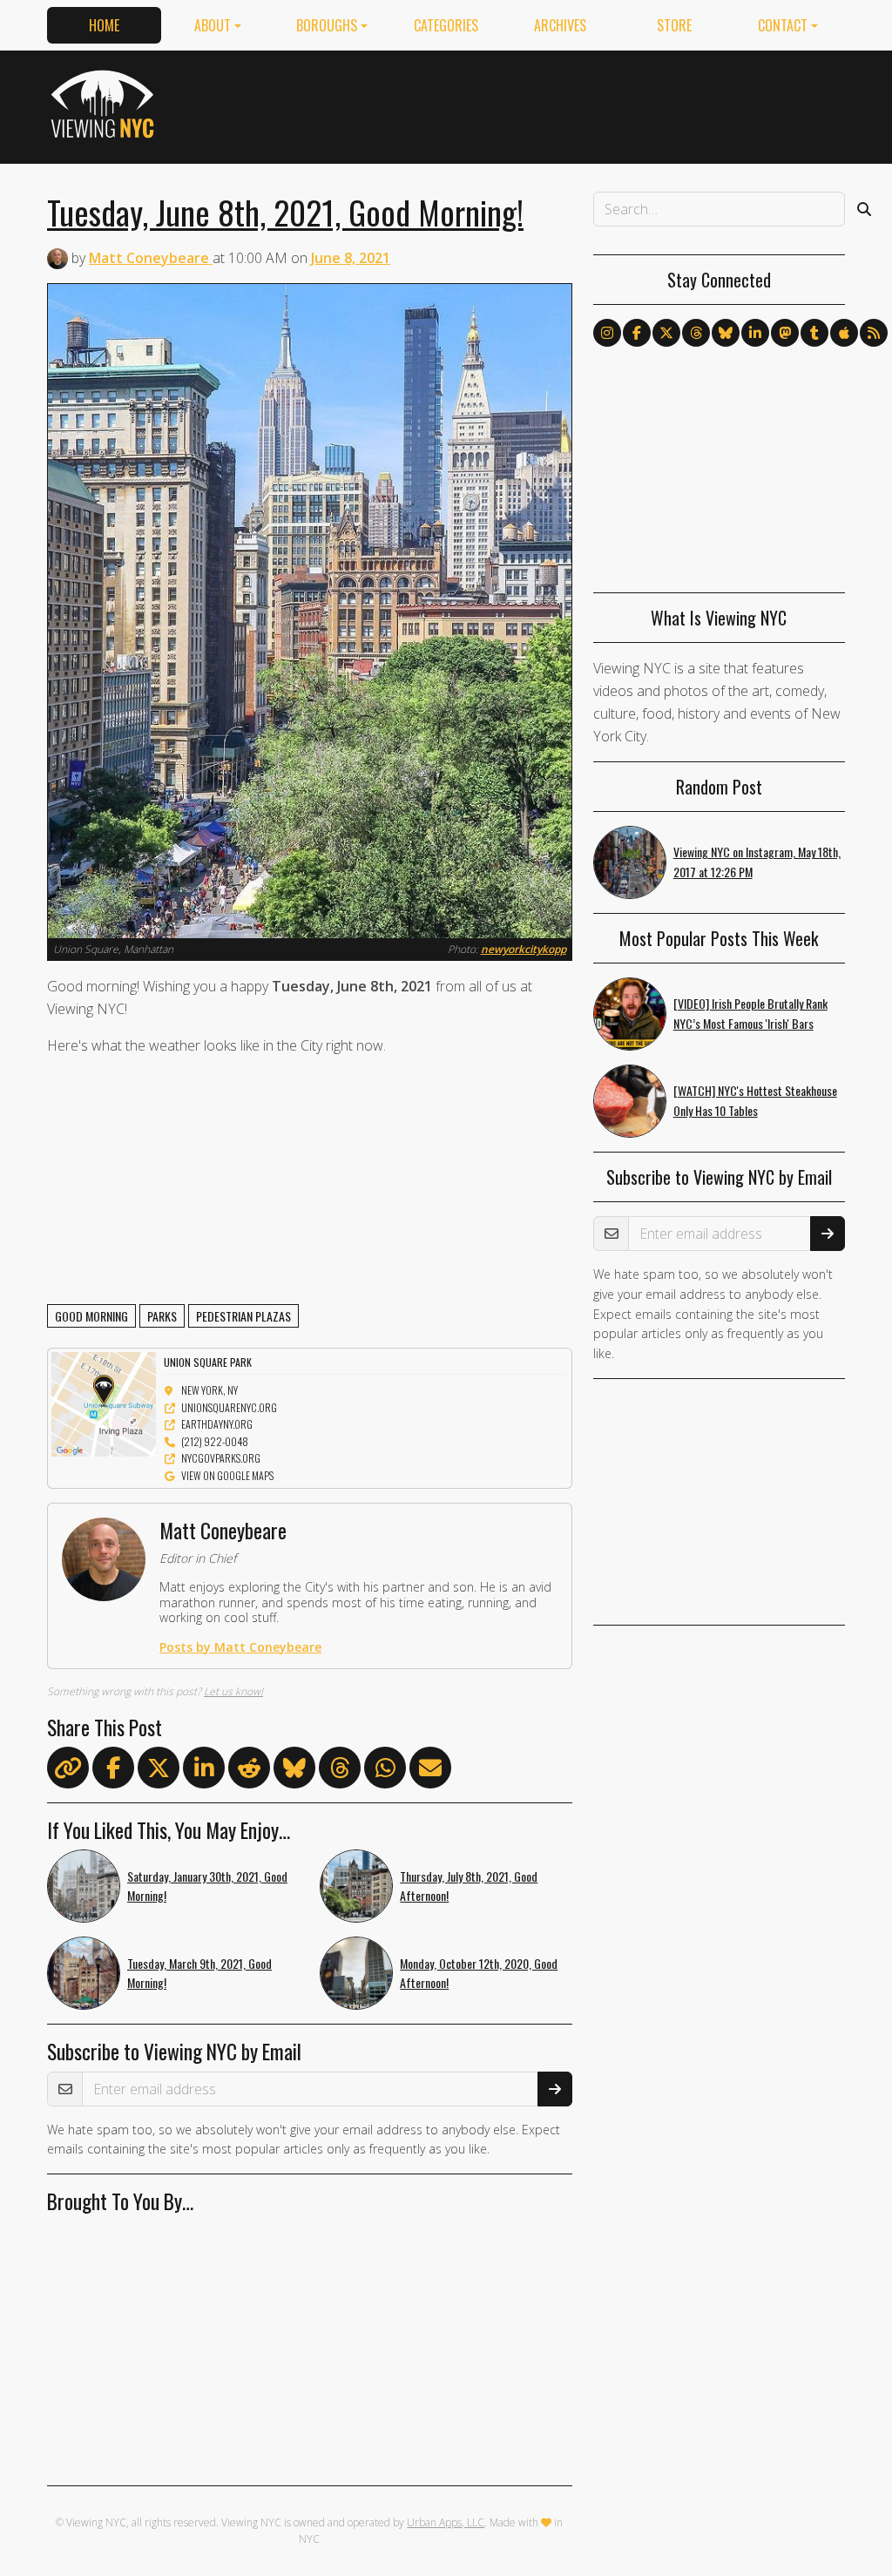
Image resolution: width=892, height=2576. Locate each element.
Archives (560, 25)
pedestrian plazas (243, 1316)
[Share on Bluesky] (294, 1771)
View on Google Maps (227, 1475)
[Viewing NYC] (105, 104)
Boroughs (327, 25)
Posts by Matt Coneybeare (240, 1647)
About (213, 25)
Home (104, 25)
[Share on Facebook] (113, 1771)
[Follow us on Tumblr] (814, 333)
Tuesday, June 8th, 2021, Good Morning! (285, 212)
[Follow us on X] (666, 333)
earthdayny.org (217, 1424)
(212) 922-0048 (215, 1441)
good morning (91, 1316)
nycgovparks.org (221, 1458)
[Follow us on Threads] (696, 333)
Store (674, 25)
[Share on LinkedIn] (204, 1771)
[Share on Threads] (340, 1771)
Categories (446, 25)
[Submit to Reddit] (249, 1771)
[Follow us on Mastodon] (785, 333)
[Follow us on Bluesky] (726, 333)
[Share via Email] (430, 1771)
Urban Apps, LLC (446, 2522)
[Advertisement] (528, 104)
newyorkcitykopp (524, 949)
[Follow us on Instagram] (607, 333)
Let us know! (233, 1691)
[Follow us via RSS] (874, 333)
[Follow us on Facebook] (637, 333)
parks (162, 1316)
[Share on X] (159, 1771)
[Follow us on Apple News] (844, 333)
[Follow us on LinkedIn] (755, 333)
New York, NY (209, 1390)
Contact (783, 25)
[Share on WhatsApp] (385, 1771)
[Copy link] (68, 1768)
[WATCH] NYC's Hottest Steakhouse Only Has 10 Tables (755, 1100)
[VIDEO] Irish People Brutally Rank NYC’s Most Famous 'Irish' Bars (750, 1013)
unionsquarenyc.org (229, 1407)
